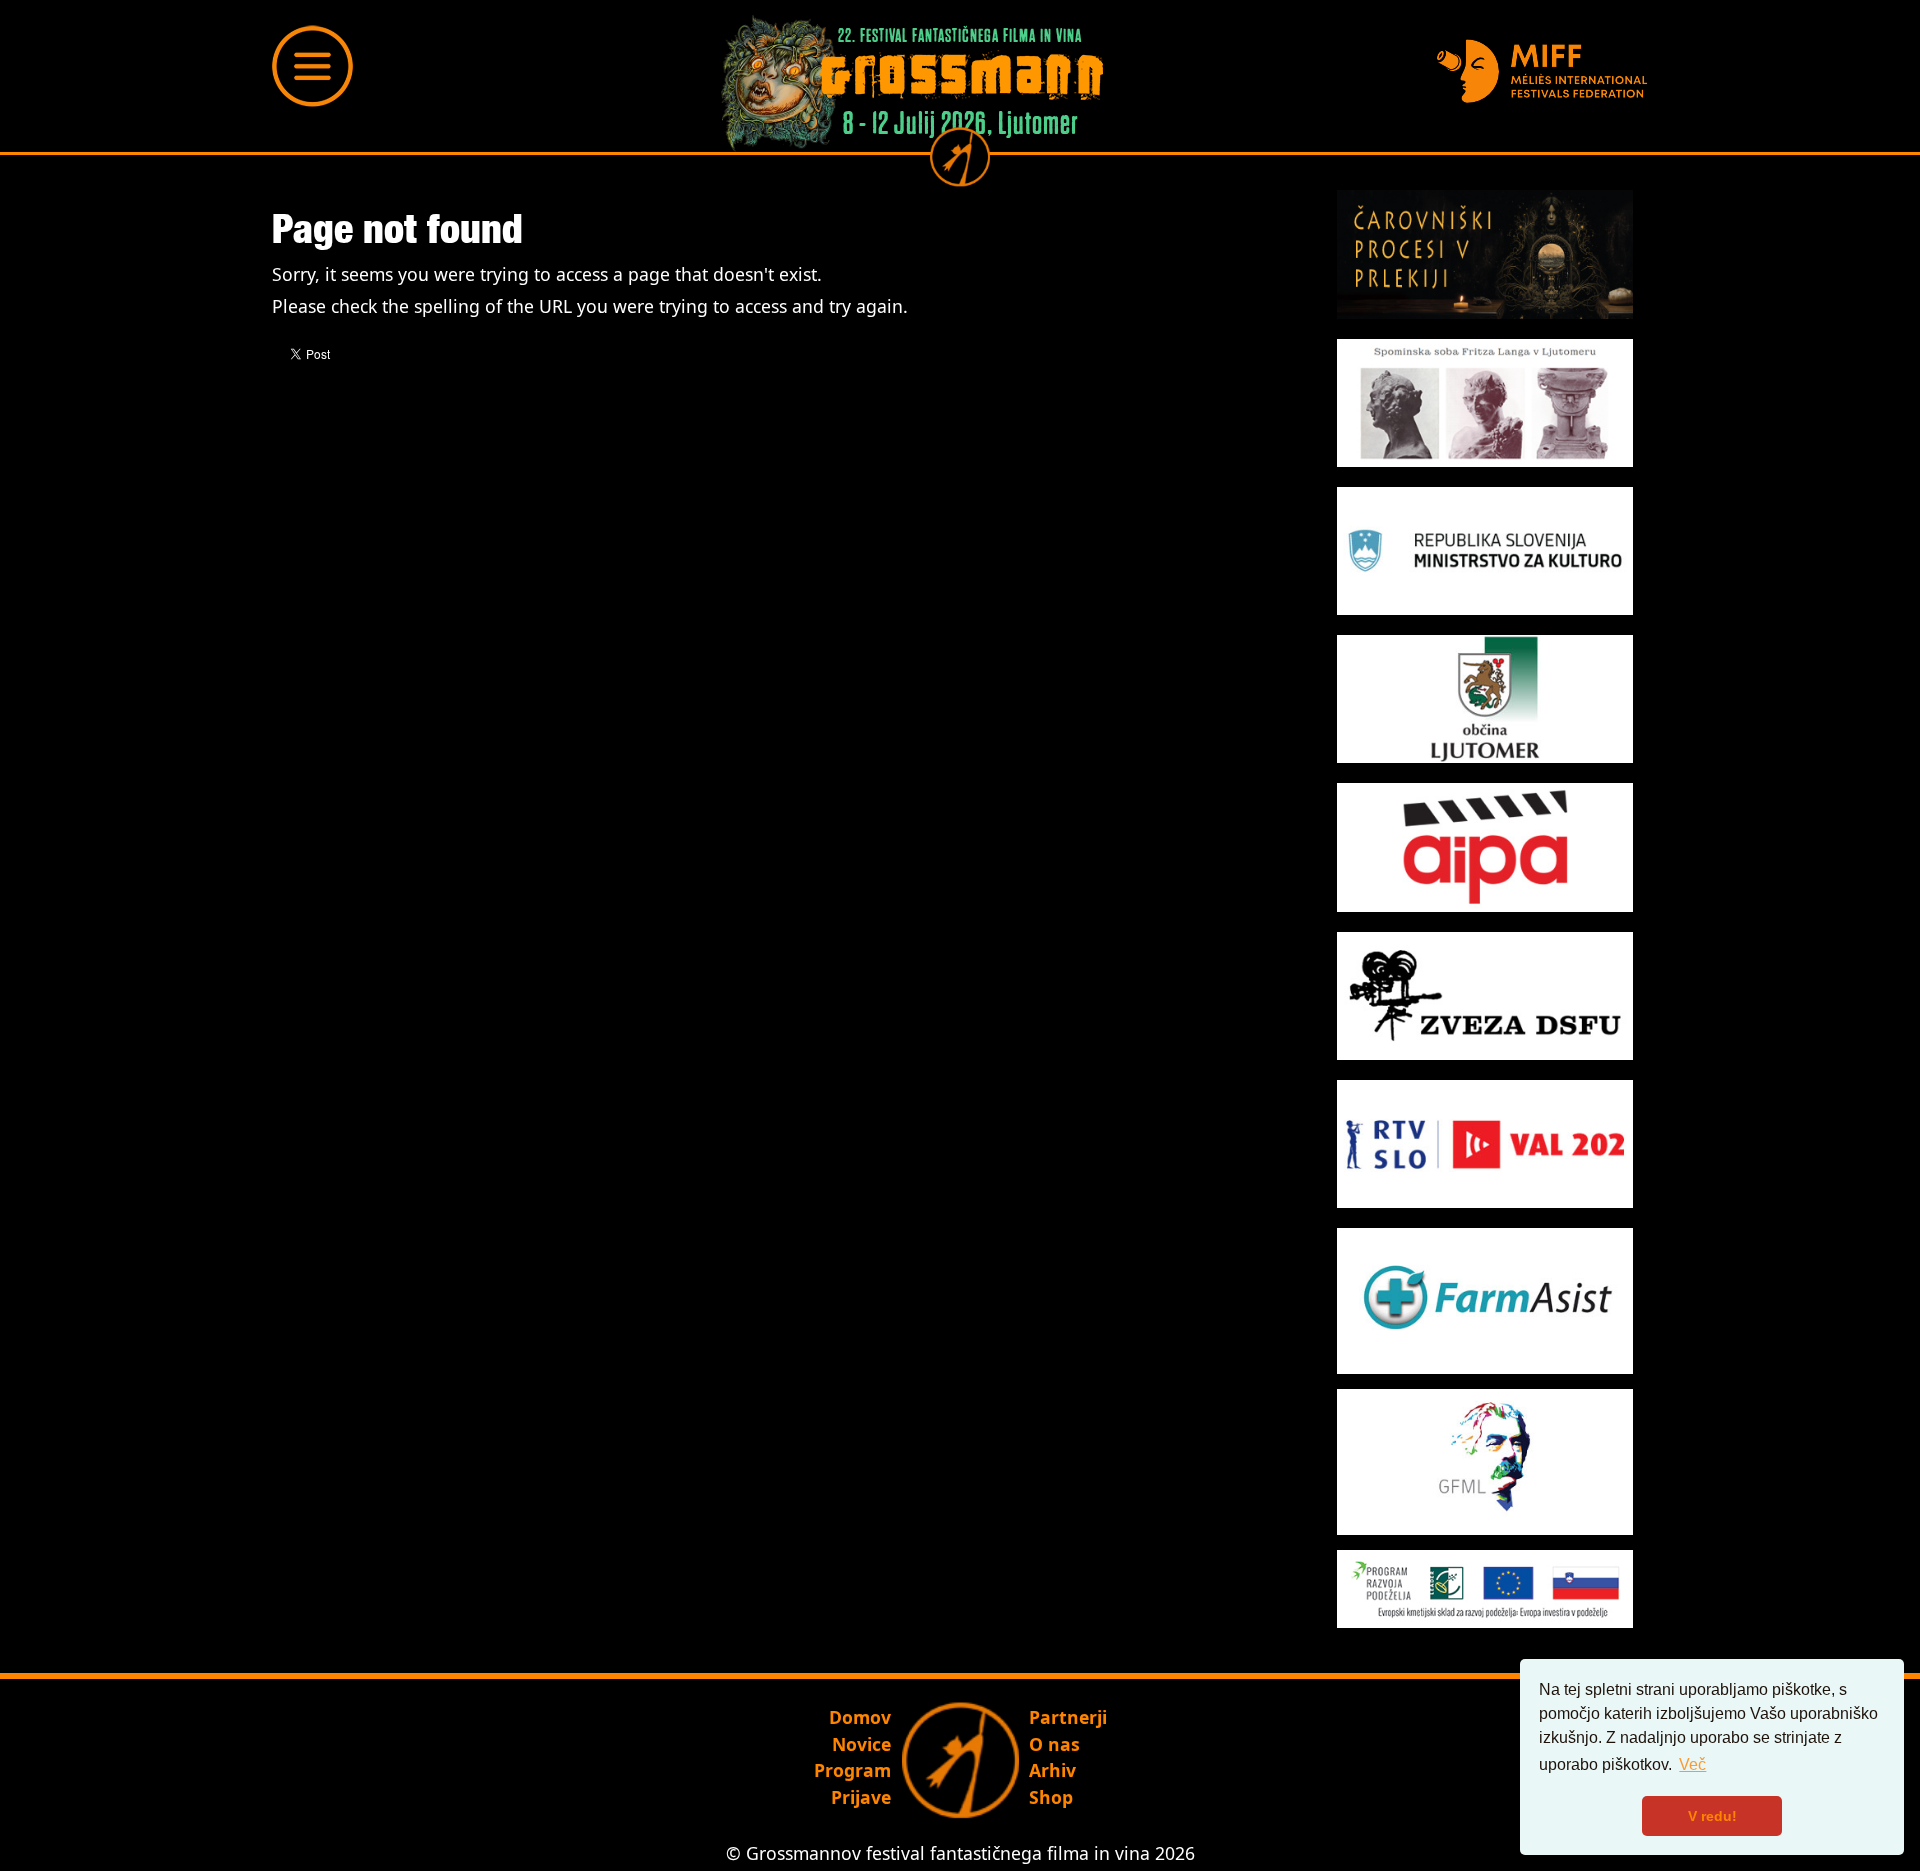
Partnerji (1068, 1717)
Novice (861, 1744)
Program (852, 1770)
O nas (1054, 1744)
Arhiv (1052, 1770)
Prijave (861, 1797)
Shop (1051, 1797)
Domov (860, 1717)
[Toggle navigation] (313, 66)
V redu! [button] (1712, 1816)
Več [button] (1692, 1764)
